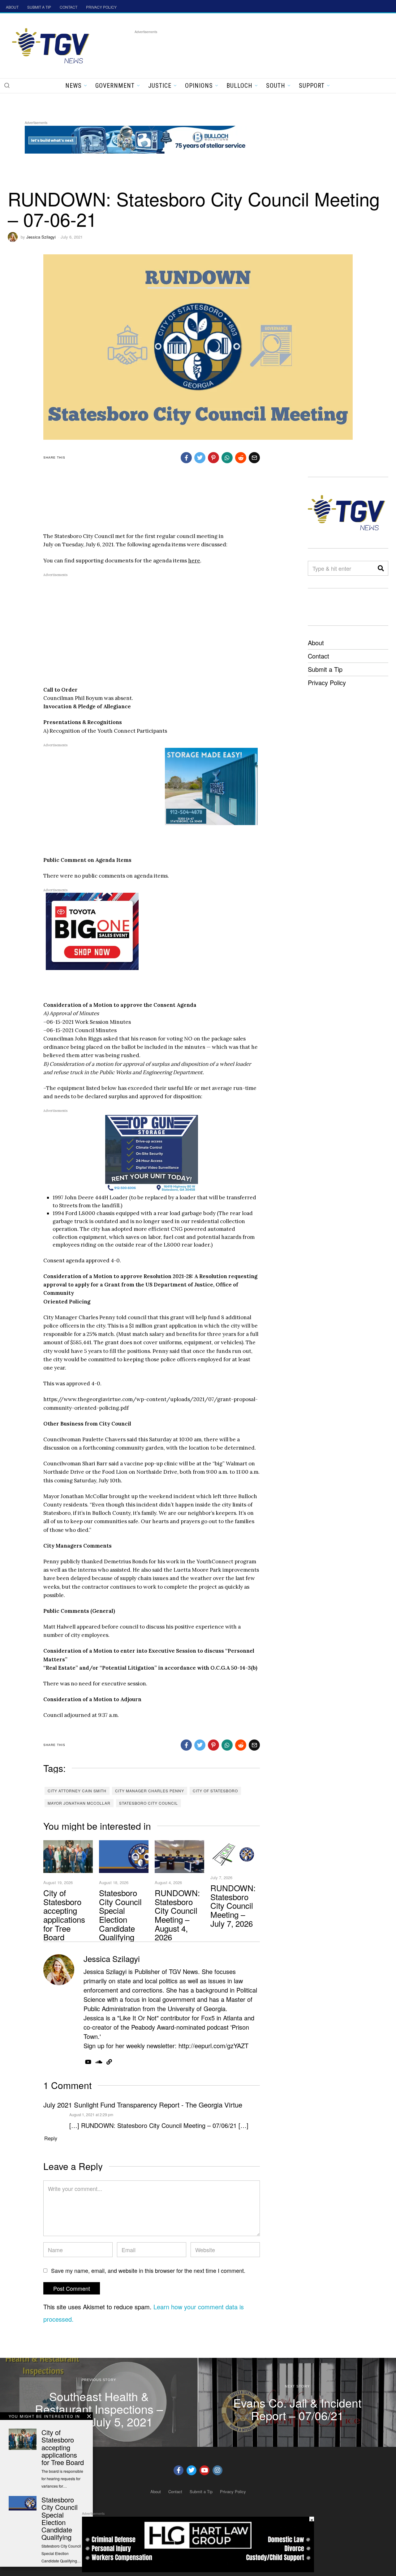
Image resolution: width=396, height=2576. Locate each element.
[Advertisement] (247, 49)
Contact (319, 656)
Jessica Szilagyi (41, 237)
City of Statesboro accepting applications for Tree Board (64, 1915)
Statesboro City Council (148, 1803)
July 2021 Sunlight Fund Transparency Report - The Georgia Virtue (143, 2105)
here (194, 561)
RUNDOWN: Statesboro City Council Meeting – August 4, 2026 (177, 1915)
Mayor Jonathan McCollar (79, 1803)
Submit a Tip (325, 669)
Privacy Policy (327, 682)
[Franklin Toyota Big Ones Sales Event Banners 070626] (92, 931)
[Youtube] (204, 2470)
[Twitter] (192, 2470)
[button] (7, 85)
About (316, 643)
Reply (51, 2138)
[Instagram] (217, 2470)
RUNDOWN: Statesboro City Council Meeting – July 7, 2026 (233, 1905)
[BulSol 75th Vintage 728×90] (137, 139)
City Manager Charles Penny (150, 1791)
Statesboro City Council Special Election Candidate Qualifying (120, 1915)
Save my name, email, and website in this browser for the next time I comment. (148, 2270)
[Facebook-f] (179, 2470)
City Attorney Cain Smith (77, 1791)
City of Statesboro (215, 1791)
